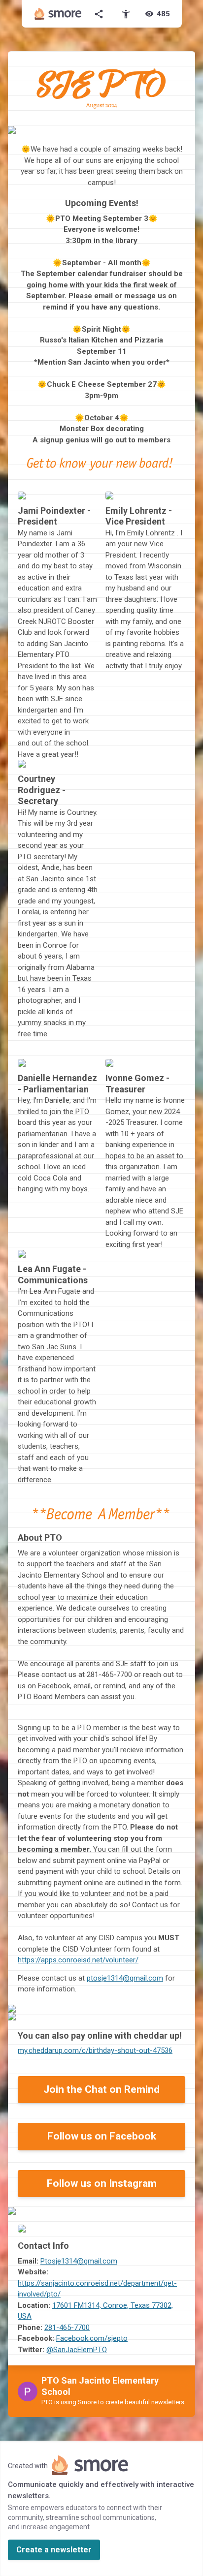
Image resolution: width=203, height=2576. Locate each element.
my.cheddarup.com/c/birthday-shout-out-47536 (95, 2050)
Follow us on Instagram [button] (102, 2183)
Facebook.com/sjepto (92, 2338)
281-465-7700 (67, 2328)
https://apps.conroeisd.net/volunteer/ (78, 1960)
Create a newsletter (54, 2550)
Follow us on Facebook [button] (102, 2136)
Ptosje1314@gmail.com (79, 2261)
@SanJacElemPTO (77, 2350)
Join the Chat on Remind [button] (101, 2089)
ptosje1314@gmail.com (125, 1978)
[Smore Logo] (58, 14)
